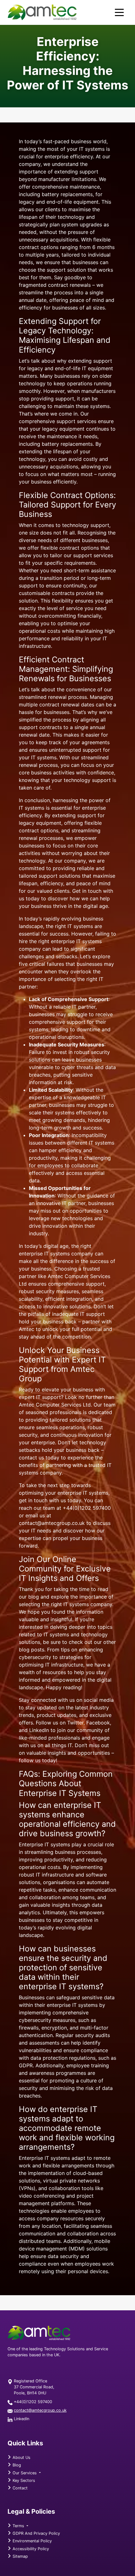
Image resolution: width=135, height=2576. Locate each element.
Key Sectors (23, 2480)
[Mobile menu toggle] (119, 12)
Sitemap (20, 2556)
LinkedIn (22, 2419)
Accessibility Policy (30, 2549)
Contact (19, 2488)
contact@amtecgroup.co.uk (40, 2410)
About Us (21, 2457)
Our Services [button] (25, 2473)
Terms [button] (18, 2526)
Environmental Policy (32, 2541)
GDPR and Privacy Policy (36, 2533)
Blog (16, 2465)
